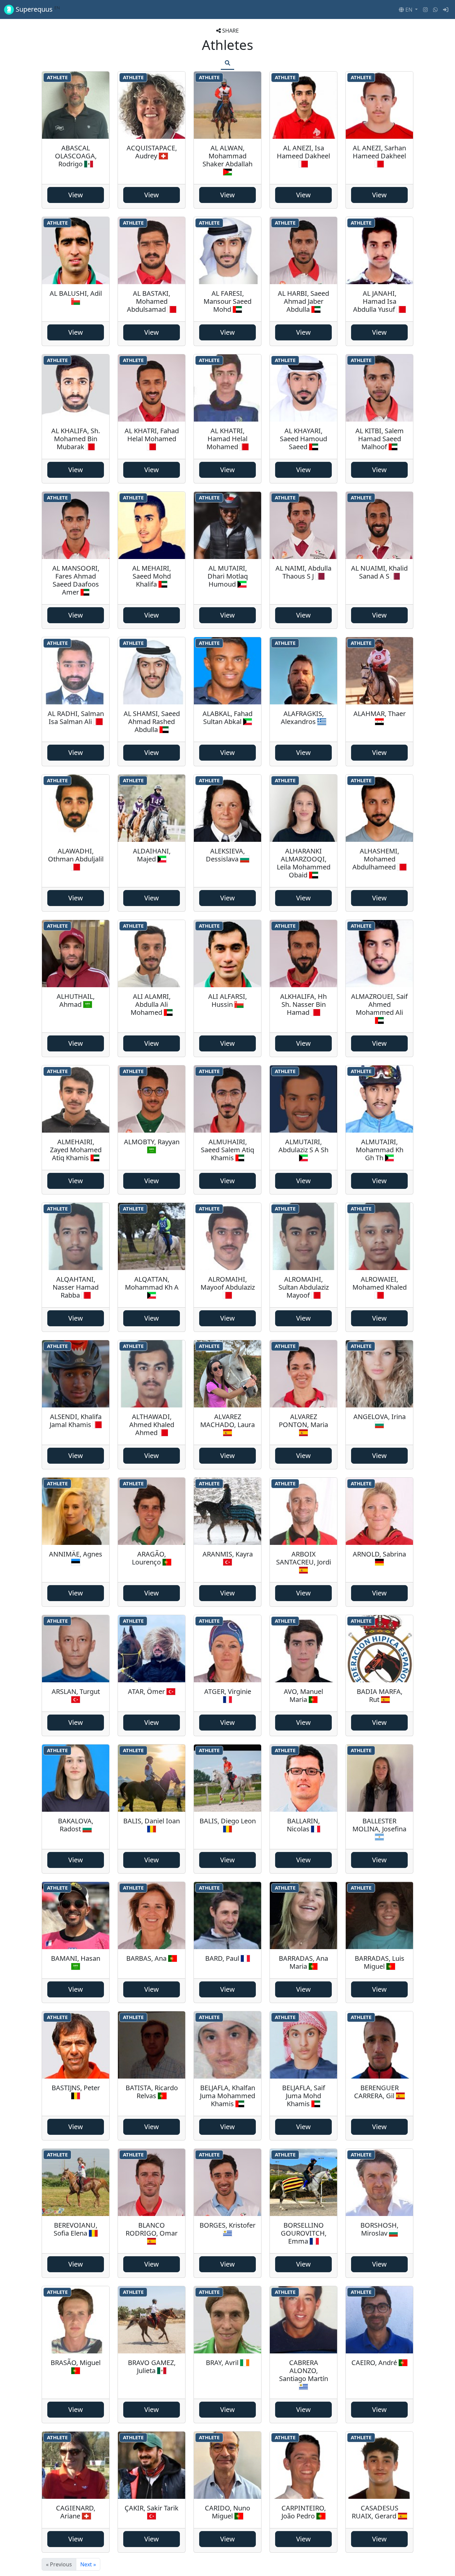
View (76, 195)
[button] (408, 10)
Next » (88, 2564)
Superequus (37, 9)
